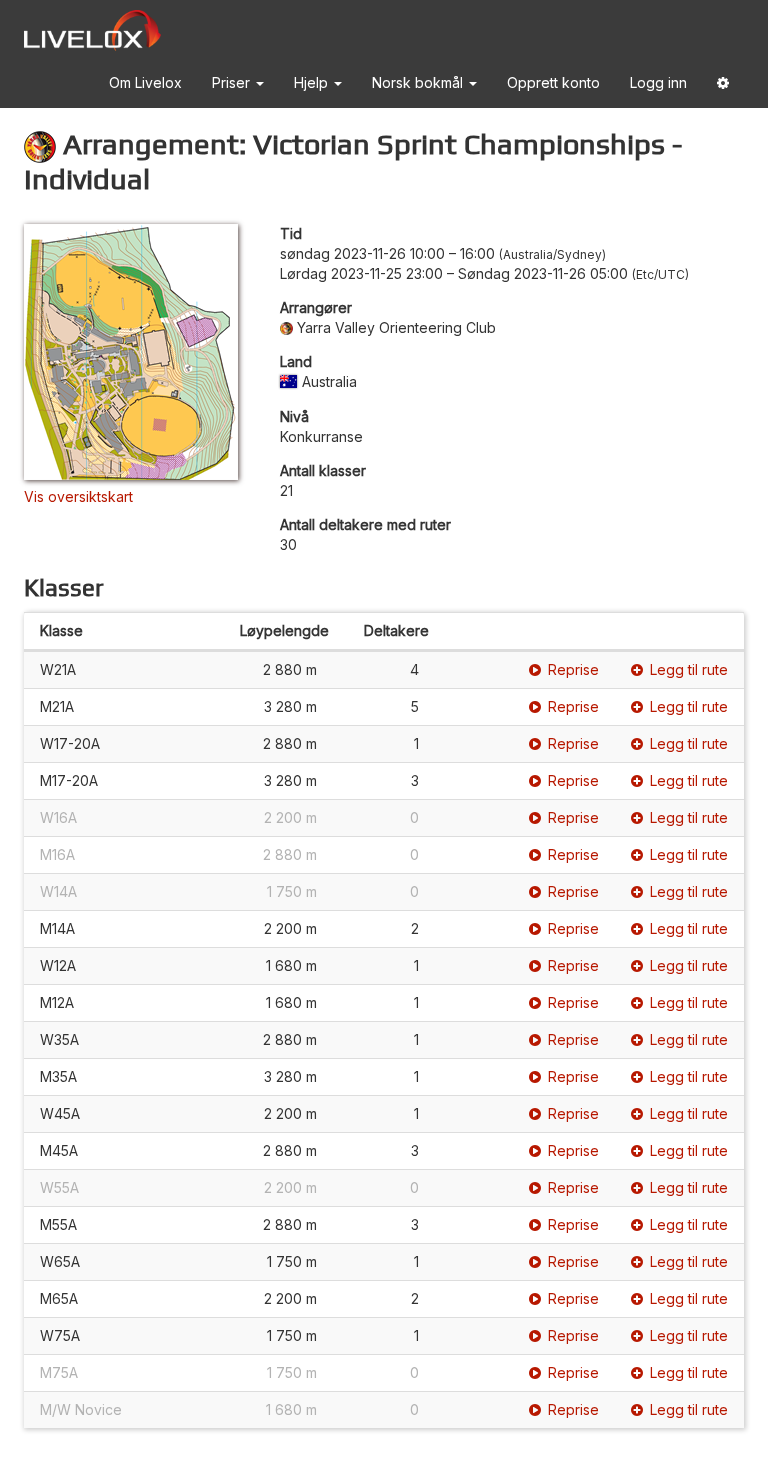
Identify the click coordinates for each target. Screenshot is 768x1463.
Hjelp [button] (313, 82)
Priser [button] (233, 82)
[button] (723, 86)
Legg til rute (689, 669)
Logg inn (658, 82)
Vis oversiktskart (78, 496)
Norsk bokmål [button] (419, 82)
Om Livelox (145, 82)
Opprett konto (553, 82)
